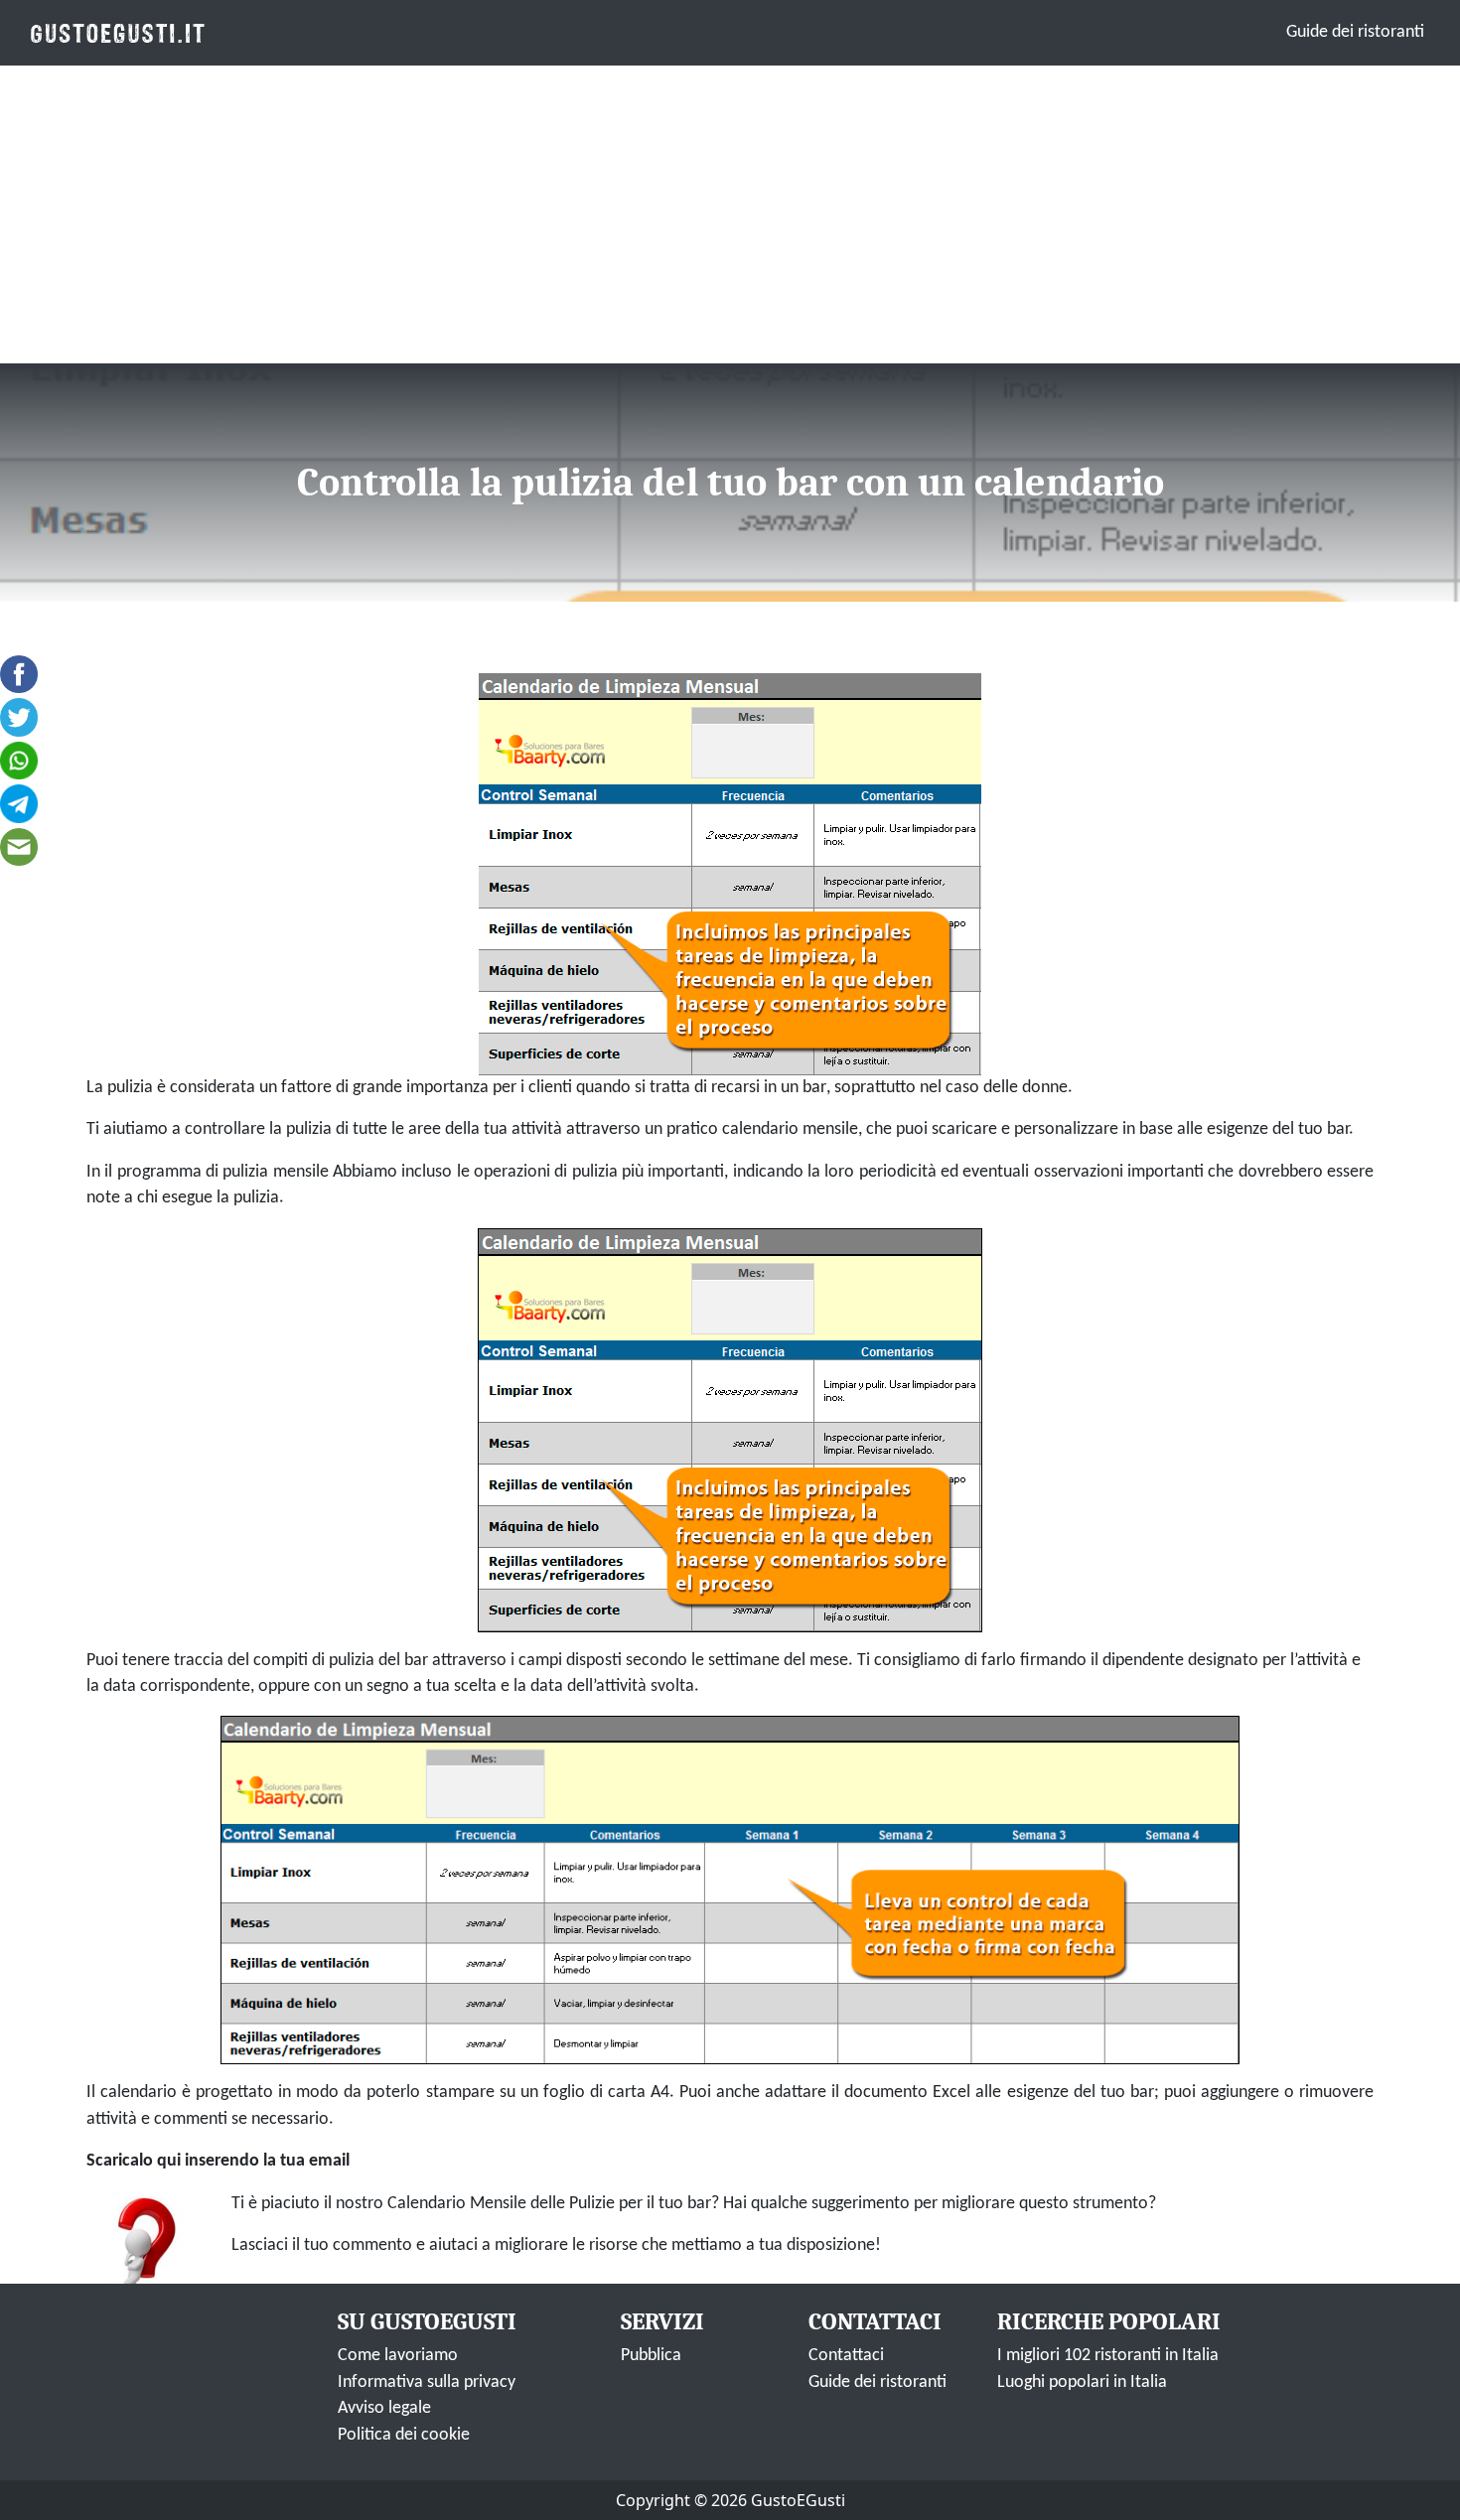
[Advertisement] (730, 214)
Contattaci (846, 2356)
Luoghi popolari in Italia (1082, 2382)
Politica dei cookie (404, 2435)
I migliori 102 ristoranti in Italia (1108, 2356)
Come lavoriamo (398, 2356)
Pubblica (651, 2356)
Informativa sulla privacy (427, 2382)
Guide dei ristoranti (1355, 32)
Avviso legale (384, 2408)
